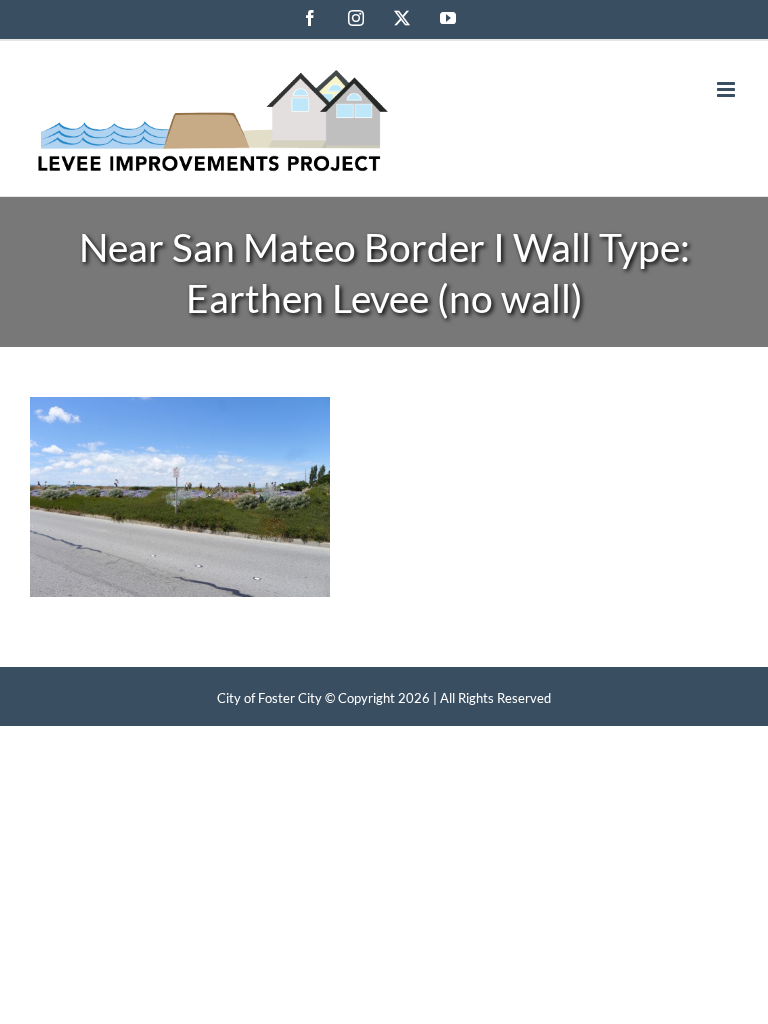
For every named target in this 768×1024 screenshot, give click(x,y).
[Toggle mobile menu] (727, 89)
